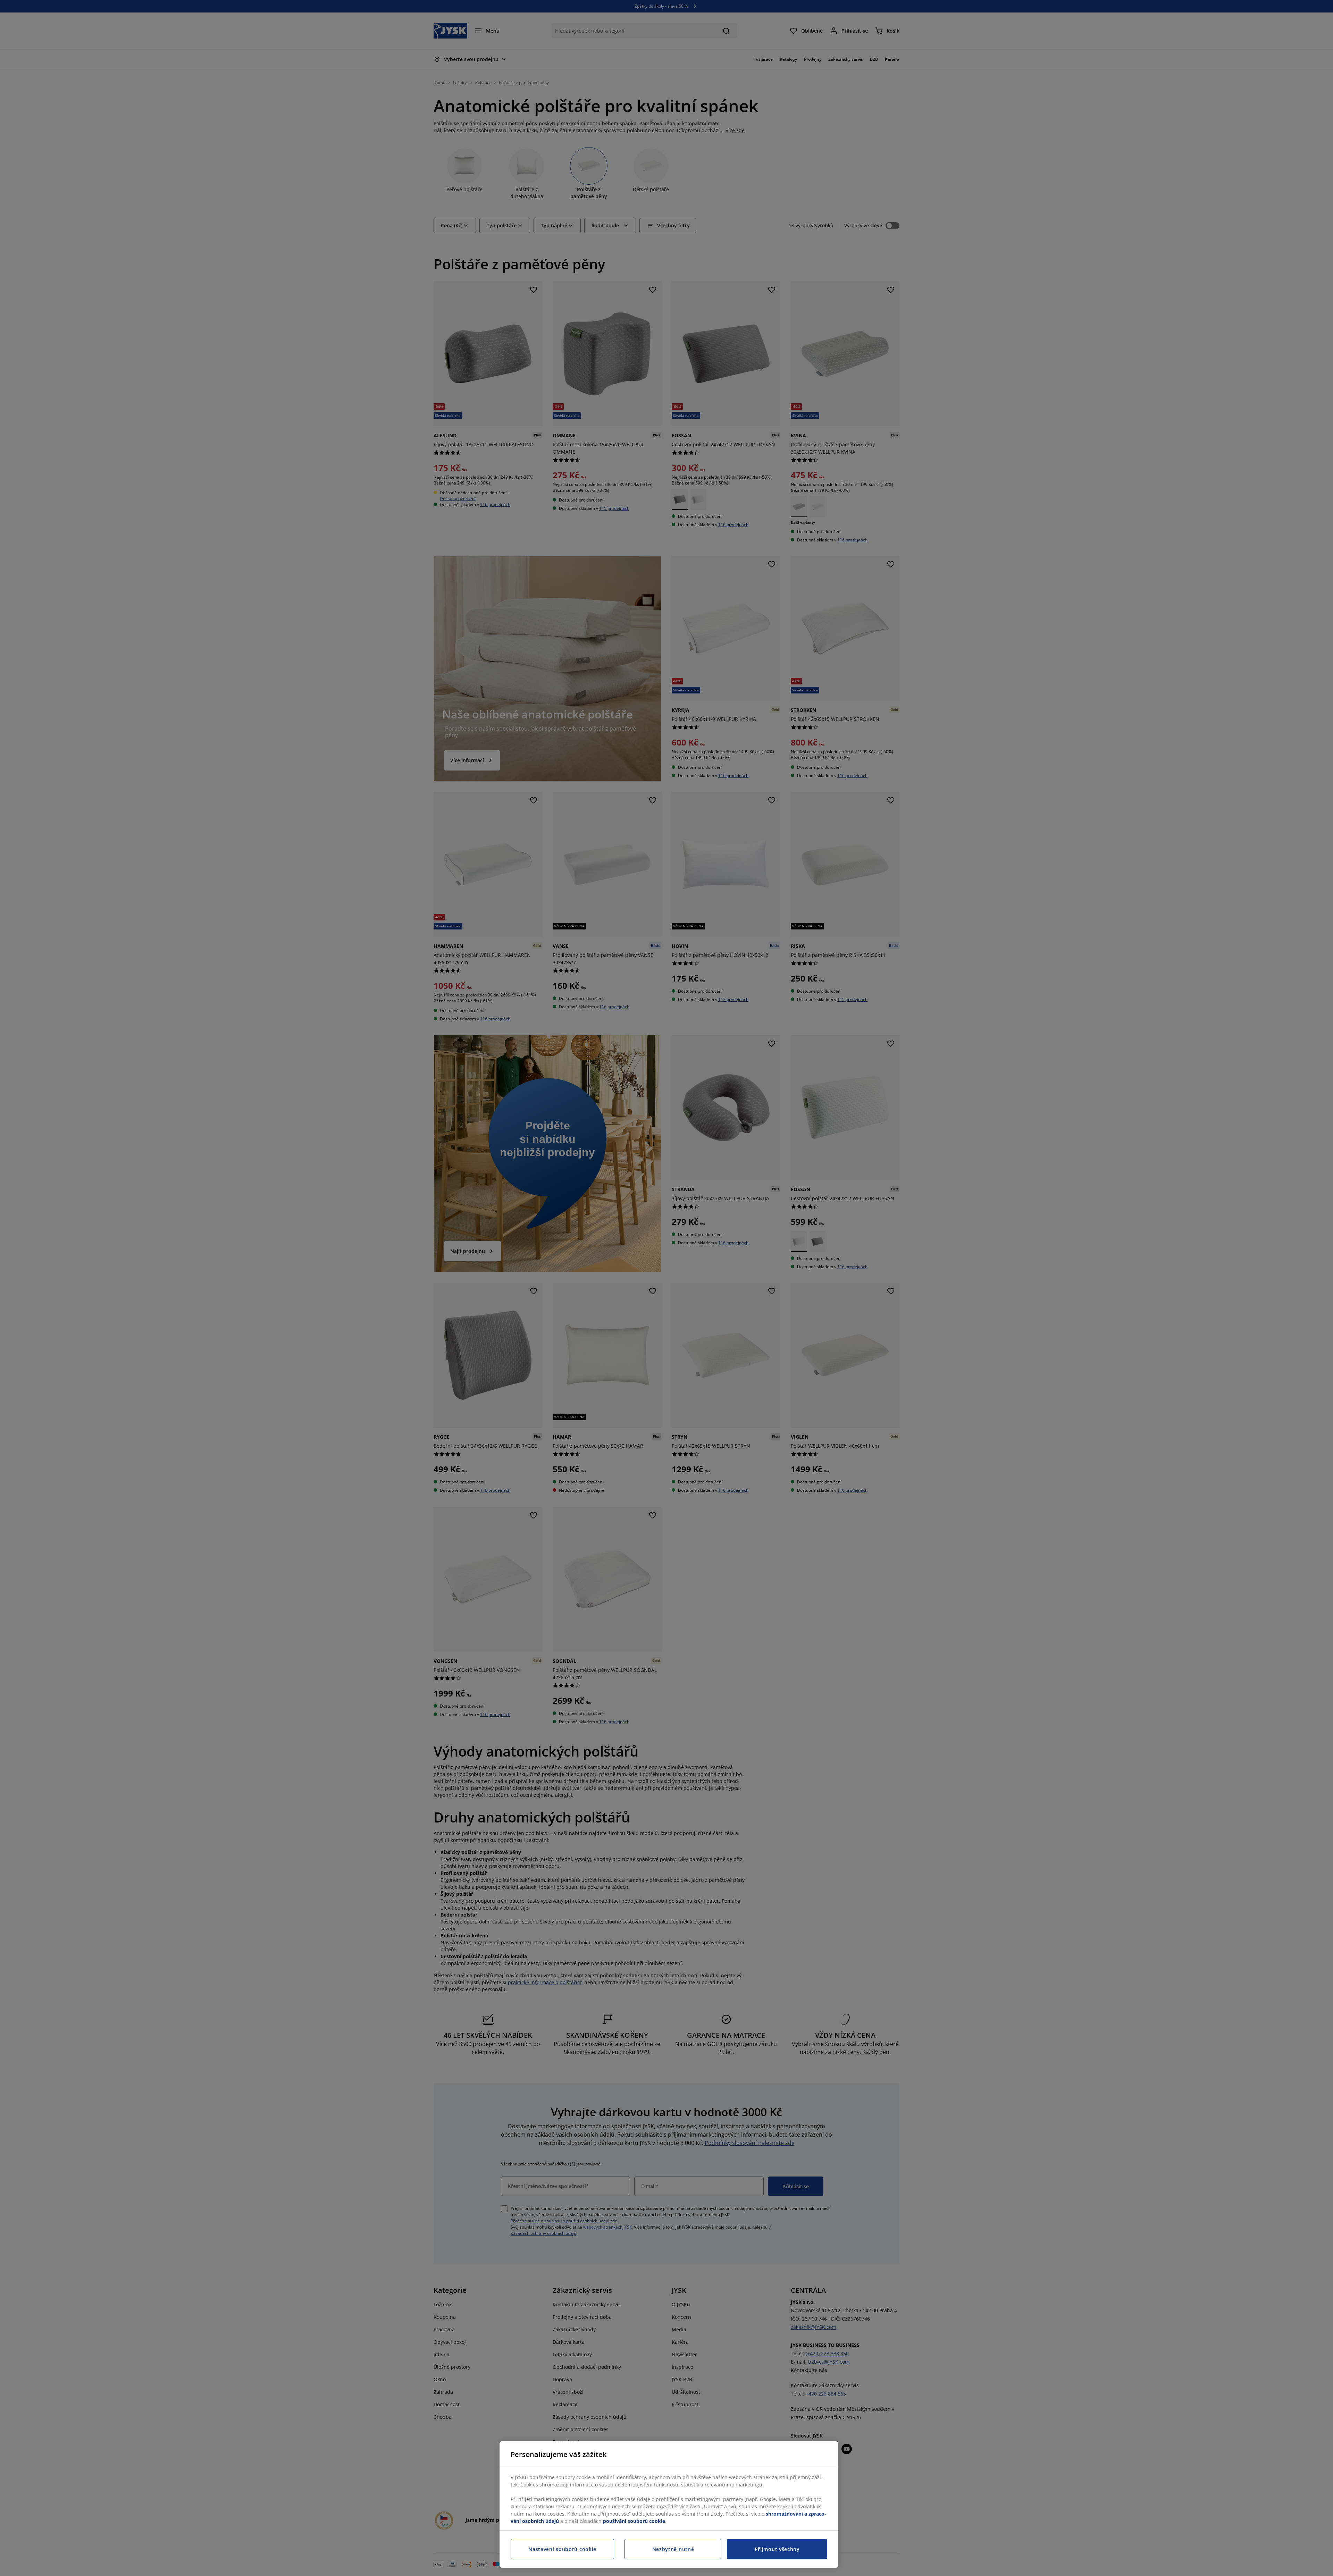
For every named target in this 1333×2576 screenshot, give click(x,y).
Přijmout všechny (777, 2549)
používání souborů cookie (634, 2521)
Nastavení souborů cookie (562, 2549)
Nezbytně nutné (673, 2549)
